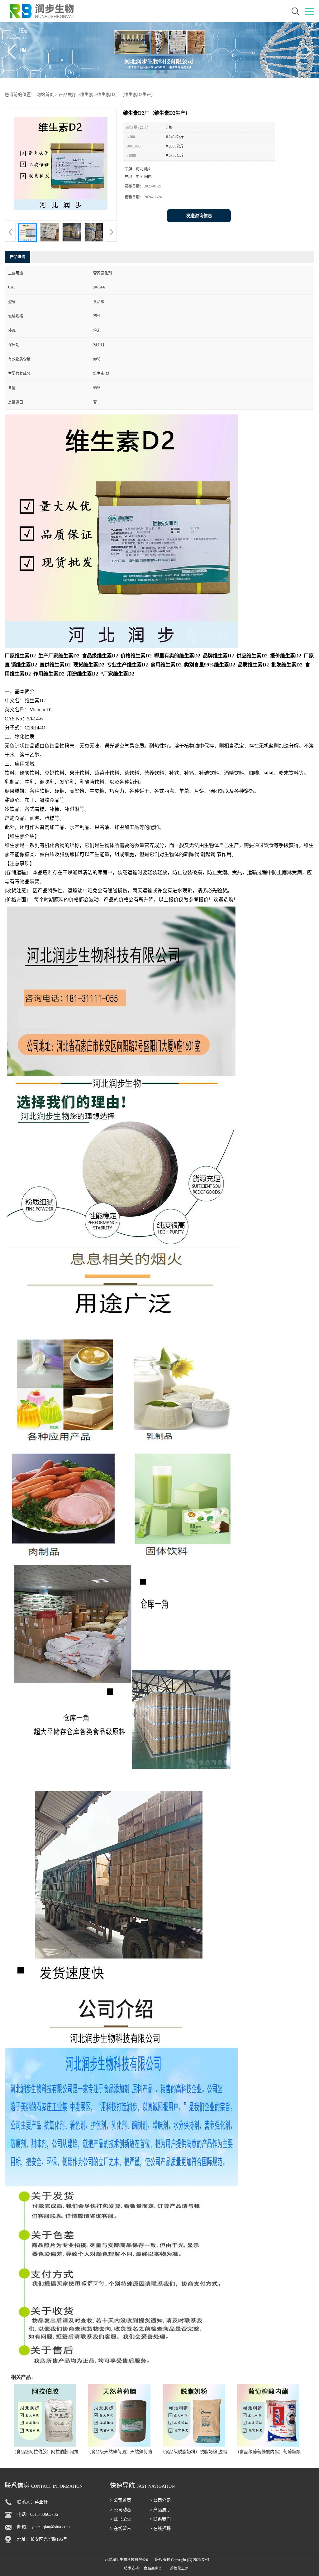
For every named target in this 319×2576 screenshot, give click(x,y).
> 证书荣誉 (121, 2519)
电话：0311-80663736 (38, 2514)
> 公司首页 (121, 2500)
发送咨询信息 (199, 216)
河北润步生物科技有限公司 (127, 2560)
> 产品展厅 (160, 2510)
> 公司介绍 (160, 2500)
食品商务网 (153, 2569)
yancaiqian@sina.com (51, 2527)
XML (206, 2560)
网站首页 (45, 95)
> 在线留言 (121, 2528)
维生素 (87, 95)
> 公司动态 (121, 2510)
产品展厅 (68, 95)
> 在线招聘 (160, 2528)
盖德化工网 (179, 2569)
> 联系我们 (160, 2519)
